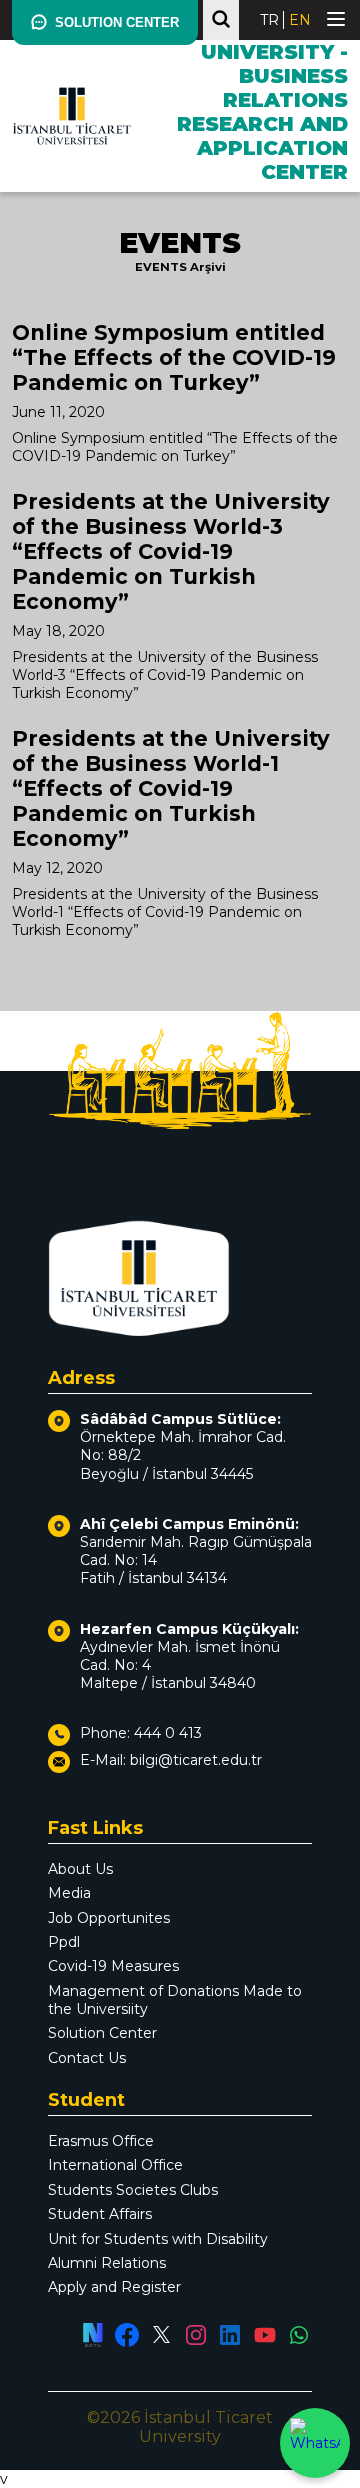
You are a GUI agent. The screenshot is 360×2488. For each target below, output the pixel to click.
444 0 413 (168, 1733)
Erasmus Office (101, 2141)
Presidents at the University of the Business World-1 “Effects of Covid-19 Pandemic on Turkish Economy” (171, 788)
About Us (80, 1869)
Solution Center (102, 2033)
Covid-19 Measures (113, 1966)
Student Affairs (100, 2214)
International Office (115, 2165)
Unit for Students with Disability (158, 2239)
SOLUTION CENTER (117, 22)
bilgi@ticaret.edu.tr (196, 1760)
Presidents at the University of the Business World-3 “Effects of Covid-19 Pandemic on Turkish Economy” (171, 551)
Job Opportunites (109, 1918)
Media (69, 1893)
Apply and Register (114, 2287)
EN (300, 20)
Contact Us (87, 2058)
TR (269, 20)
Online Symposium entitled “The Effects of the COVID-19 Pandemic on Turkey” (174, 357)
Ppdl (64, 1942)
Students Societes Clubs (133, 2190)
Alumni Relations (107, 2263)
